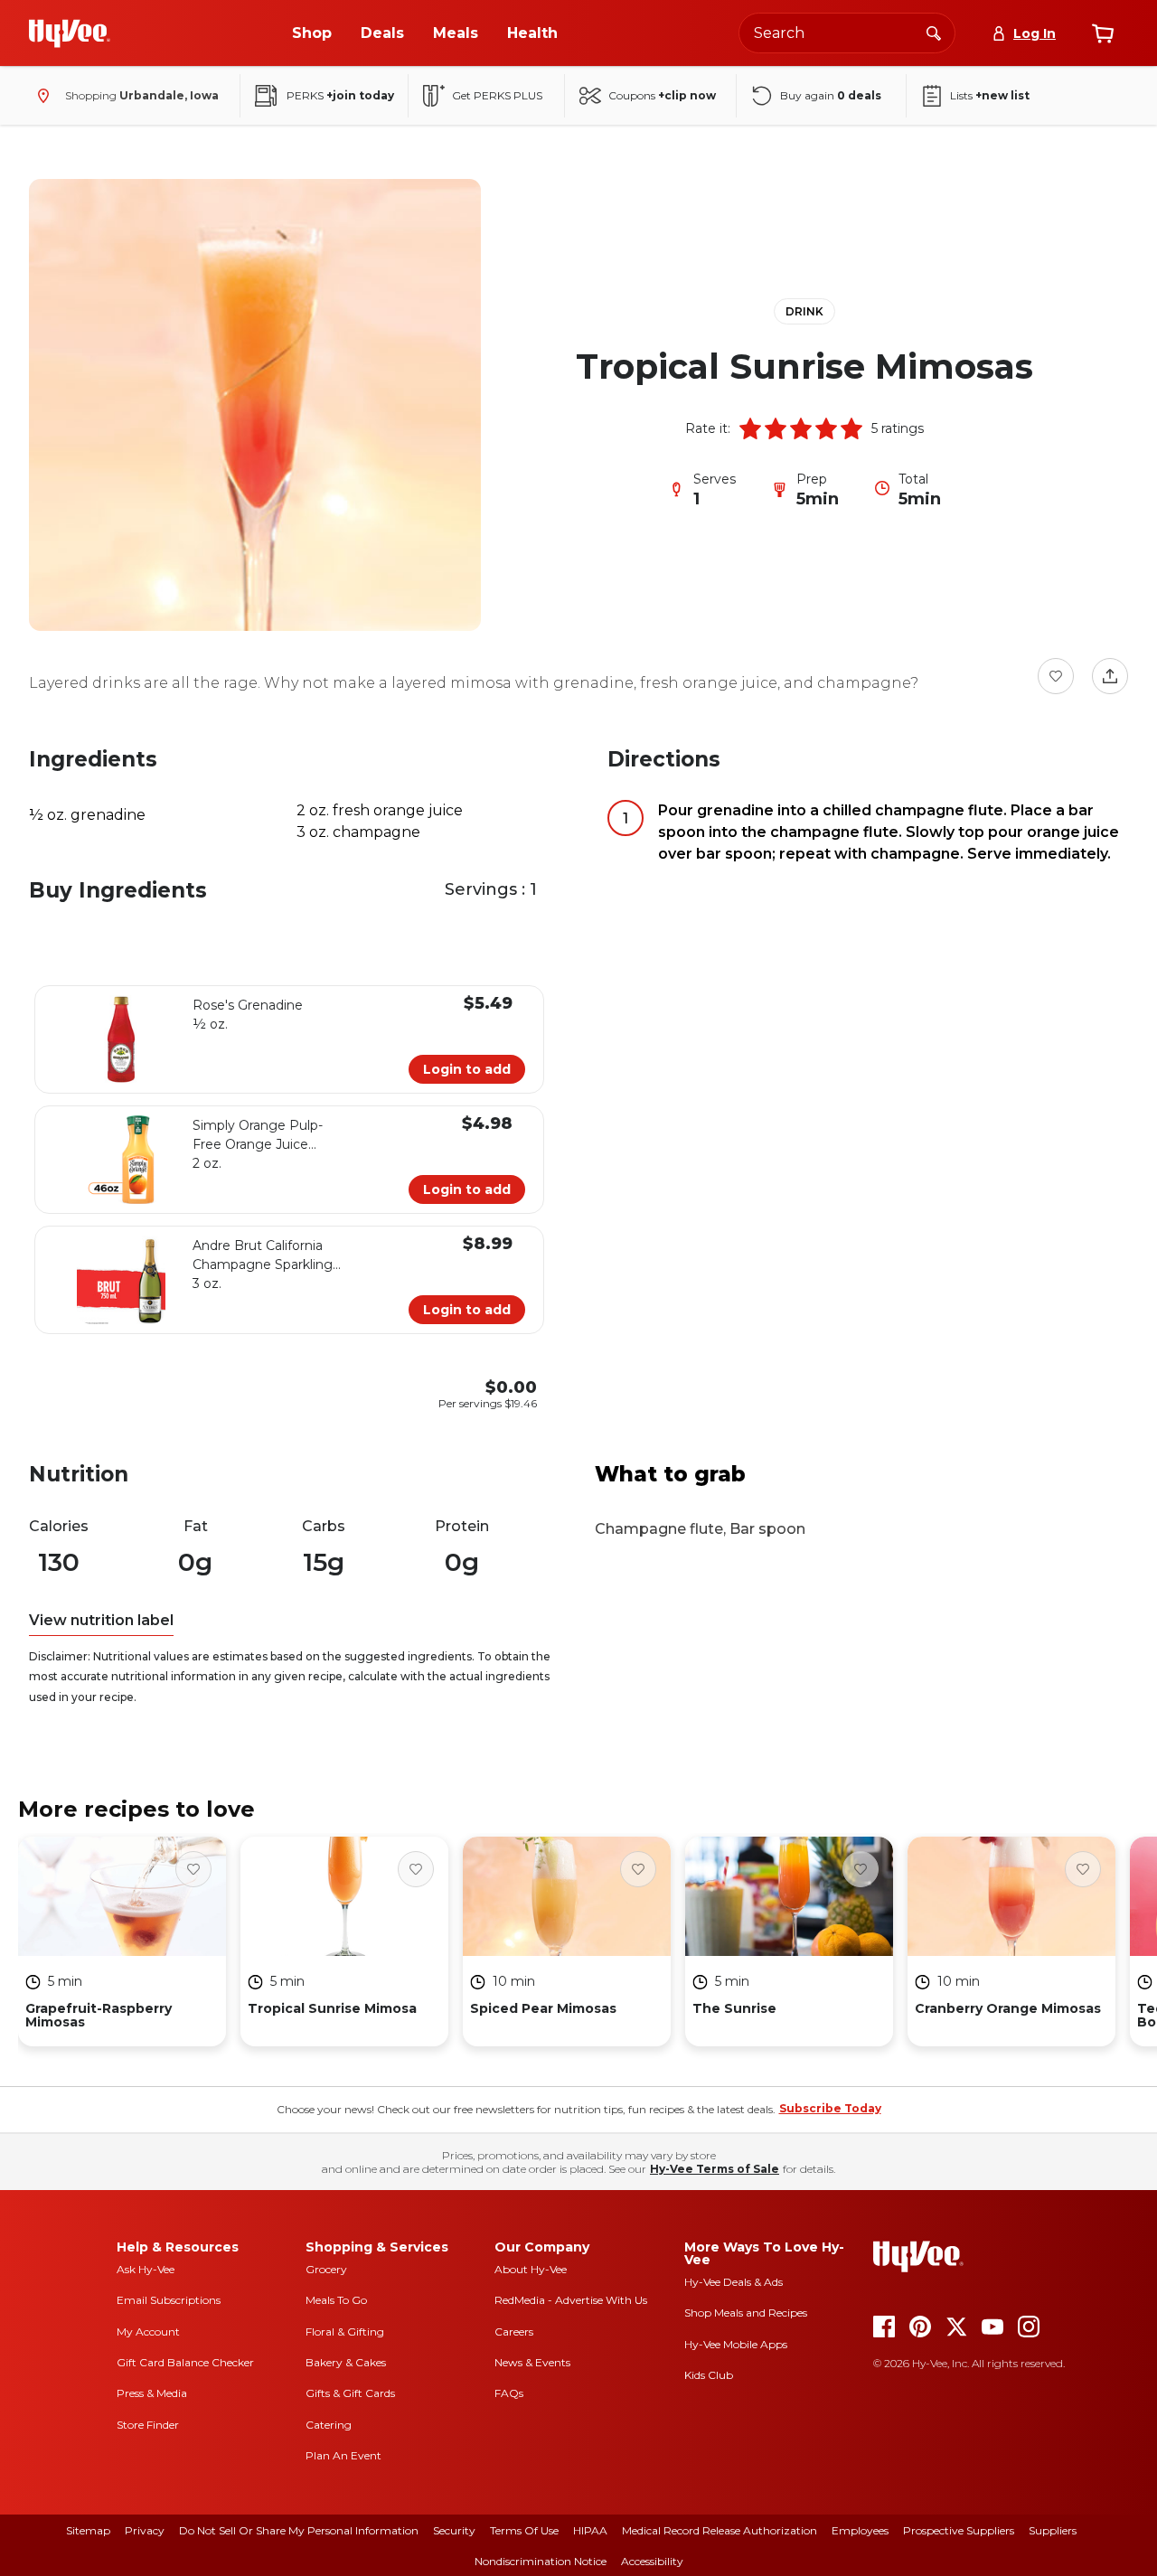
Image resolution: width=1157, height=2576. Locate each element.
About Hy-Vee (531, 2269)
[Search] (934, 33)
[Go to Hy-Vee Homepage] (70, 33)
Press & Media (152, 2393)
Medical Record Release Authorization (720, 2530)
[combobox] (847, 33)
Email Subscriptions (169, 2300)
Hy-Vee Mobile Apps (736, 2344)
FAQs (509, 2393)
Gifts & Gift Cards (350, 2393)
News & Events (532, 2362)
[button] (750, 428)
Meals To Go (336, 2300)
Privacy (145, 2530)
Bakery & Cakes (346, 2362)
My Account (148, 2332)
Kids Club (709, 2375)
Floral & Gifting (345, 2332)
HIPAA (590, 2530)
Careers (514, 2332)
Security (454, 2530)
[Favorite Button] (1056, 676)
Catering (329, 2425)
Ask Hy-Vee (146, 2269)
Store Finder (148, 2425)
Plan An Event (343, 2455)
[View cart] (1103, 33)
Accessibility (652, 2561)
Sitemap (88, 2530)
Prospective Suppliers (959, 2530)
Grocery (326, 2269)
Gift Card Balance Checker (185, 2362)
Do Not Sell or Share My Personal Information (299, 2530)
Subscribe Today (830, 2108)
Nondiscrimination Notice (541, 2561)
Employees (860, 2530)
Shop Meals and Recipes (746, 2313)
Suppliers (1053, 2530)
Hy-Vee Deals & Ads (734, 2282)
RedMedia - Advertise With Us (571, 2300)
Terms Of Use (524, 2530)
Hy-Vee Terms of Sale (715, 2169)
